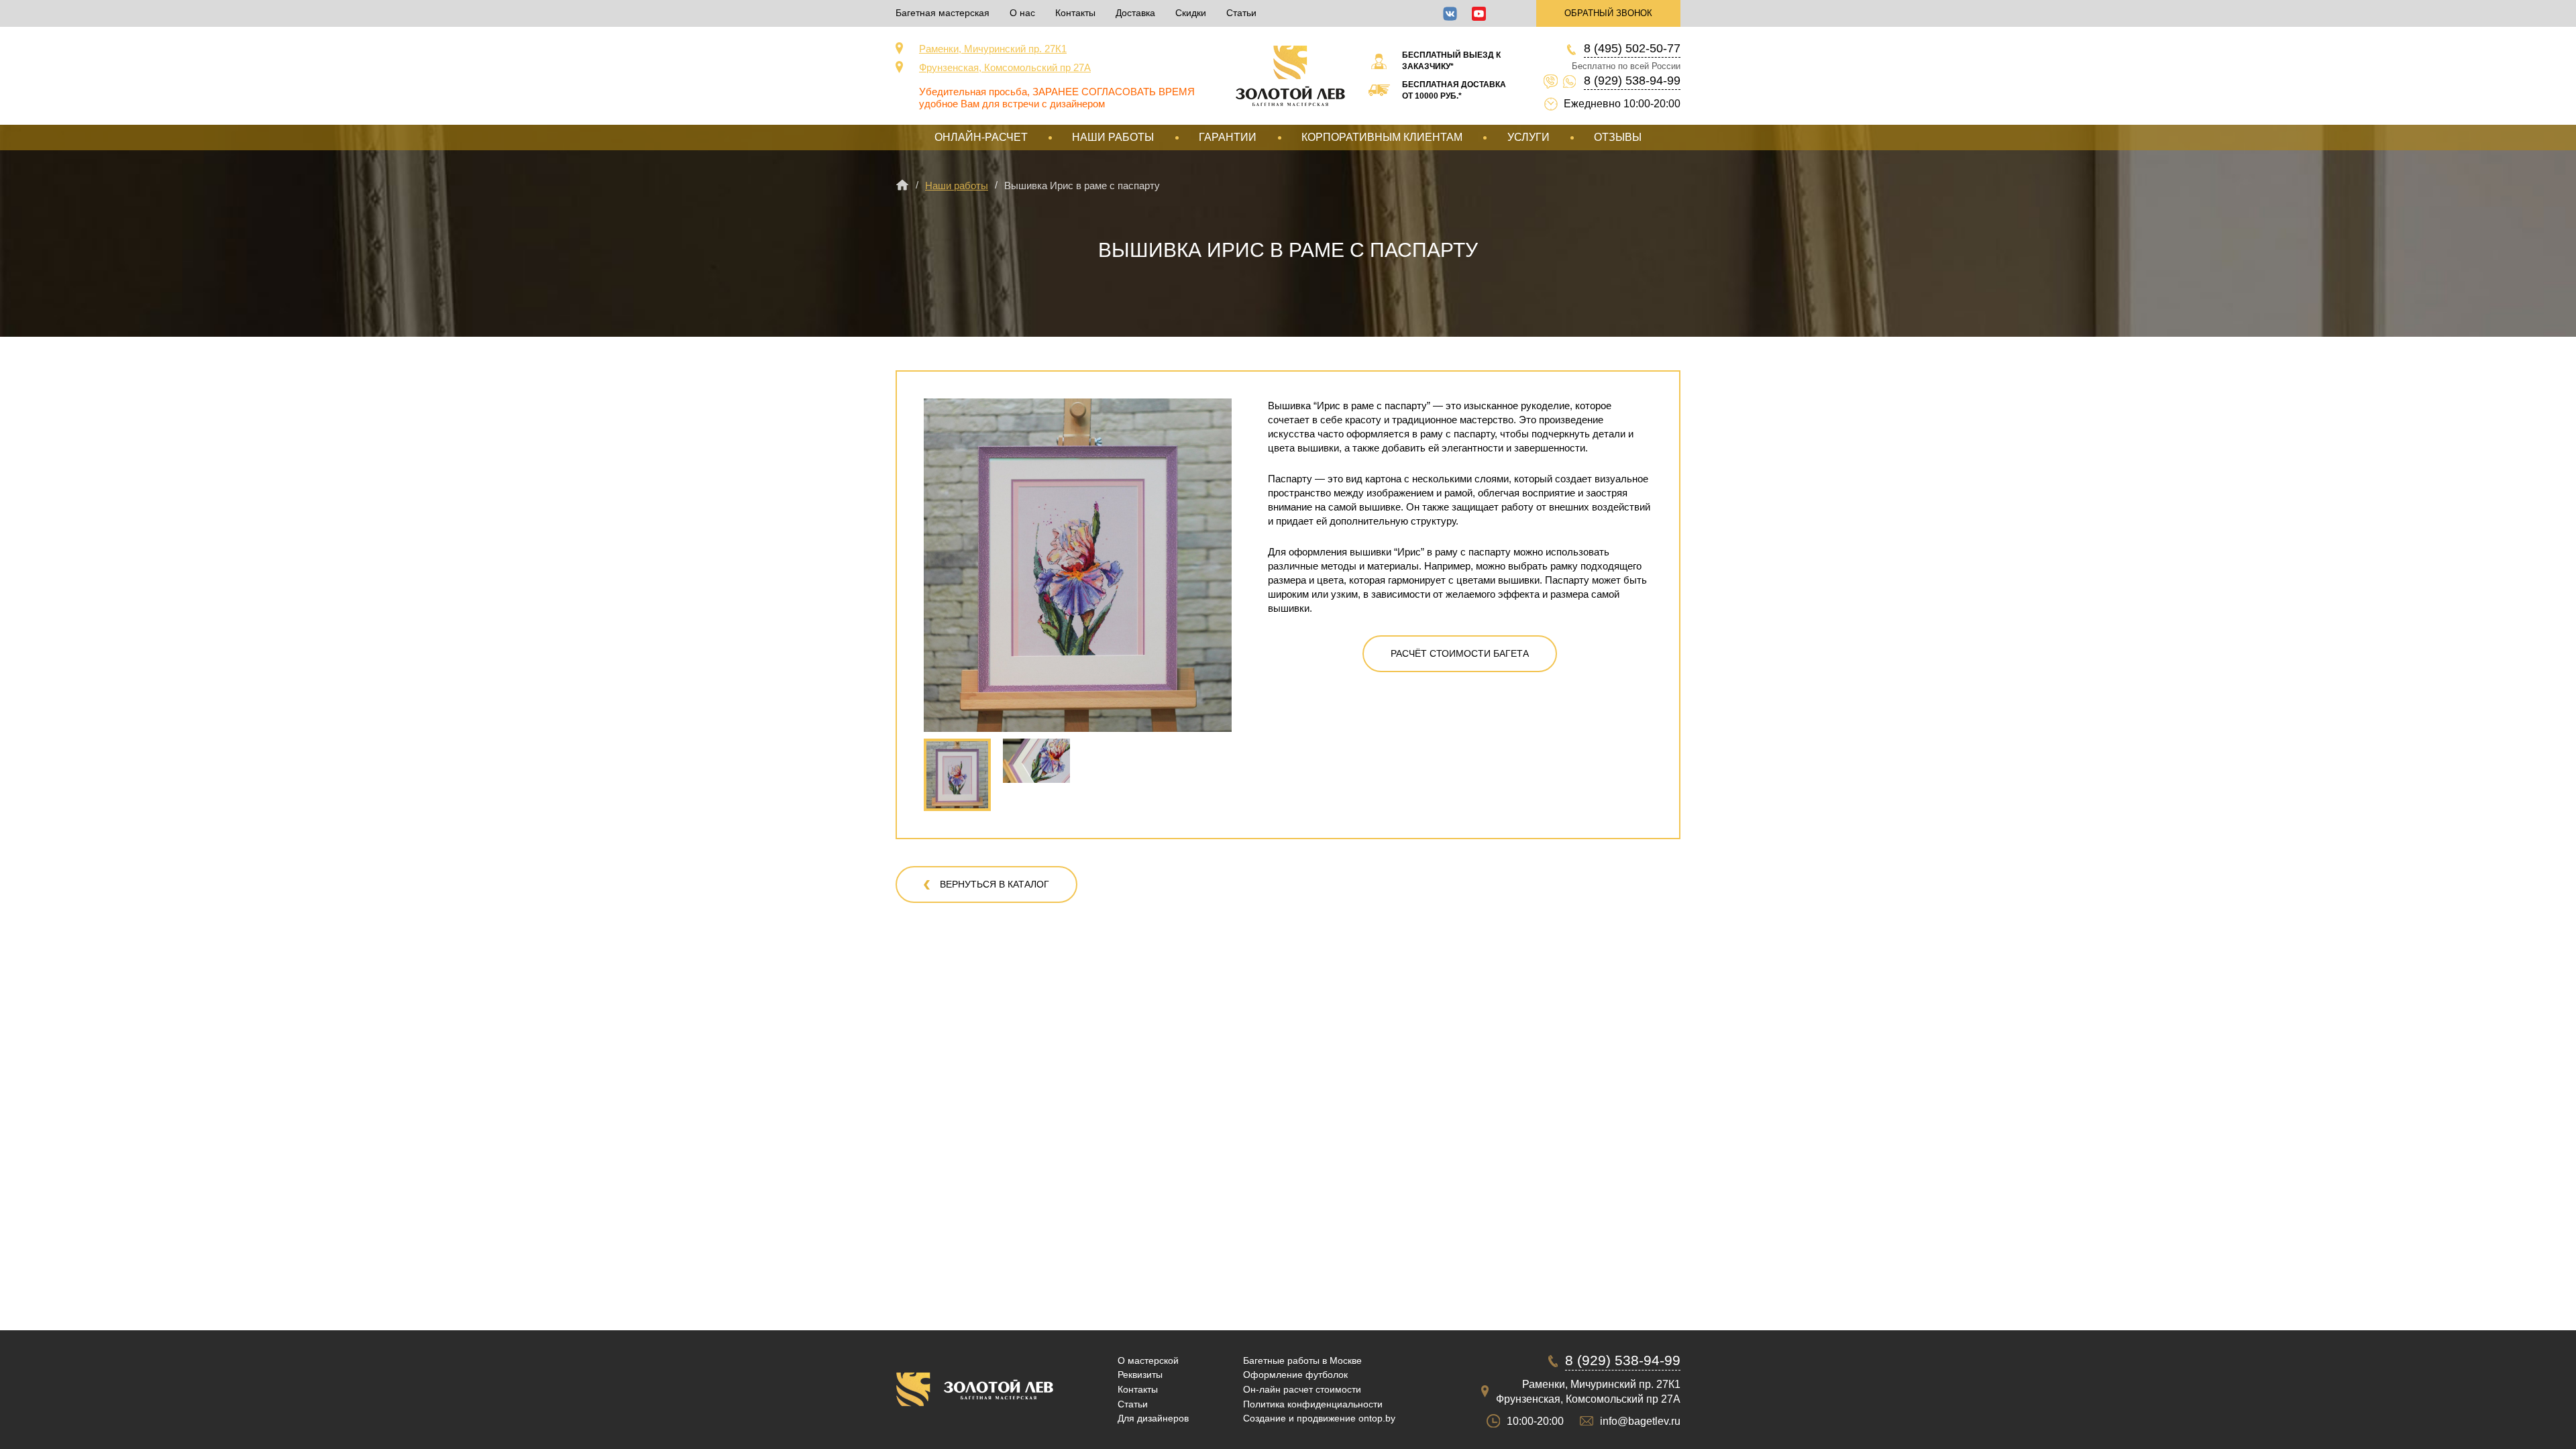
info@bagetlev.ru (1640, 1421)
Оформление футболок (1295, 1375)
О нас (1022, 13)
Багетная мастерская (943, 13)
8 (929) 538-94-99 (1632, 80)
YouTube (1479, 14)
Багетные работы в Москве (1302, 1360)
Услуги (1528, 137)
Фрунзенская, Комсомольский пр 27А (1005, 67)
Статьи (1241, 13)
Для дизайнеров (1153, 1418)
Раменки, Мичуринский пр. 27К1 (993, 49)
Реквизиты (1140, 1375)
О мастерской (1148, 1360)
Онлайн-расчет (981, 137)
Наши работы (1113, 137)
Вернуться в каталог (995, 884)
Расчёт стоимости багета (1460, 653)
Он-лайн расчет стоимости (1302, 1389)
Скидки (1191, 13)
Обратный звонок (1608, 13)
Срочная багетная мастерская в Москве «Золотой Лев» (1290, 76)
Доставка (1135, 13)
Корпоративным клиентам (1382, 137)
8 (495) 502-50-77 (1632, 48)
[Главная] (902, 185)
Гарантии (1228, 137)
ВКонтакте (1450, 14)
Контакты (1075, 13)
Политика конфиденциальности (1313, 1404)
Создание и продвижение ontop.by (1319, 1418)
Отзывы (1618, 137)
